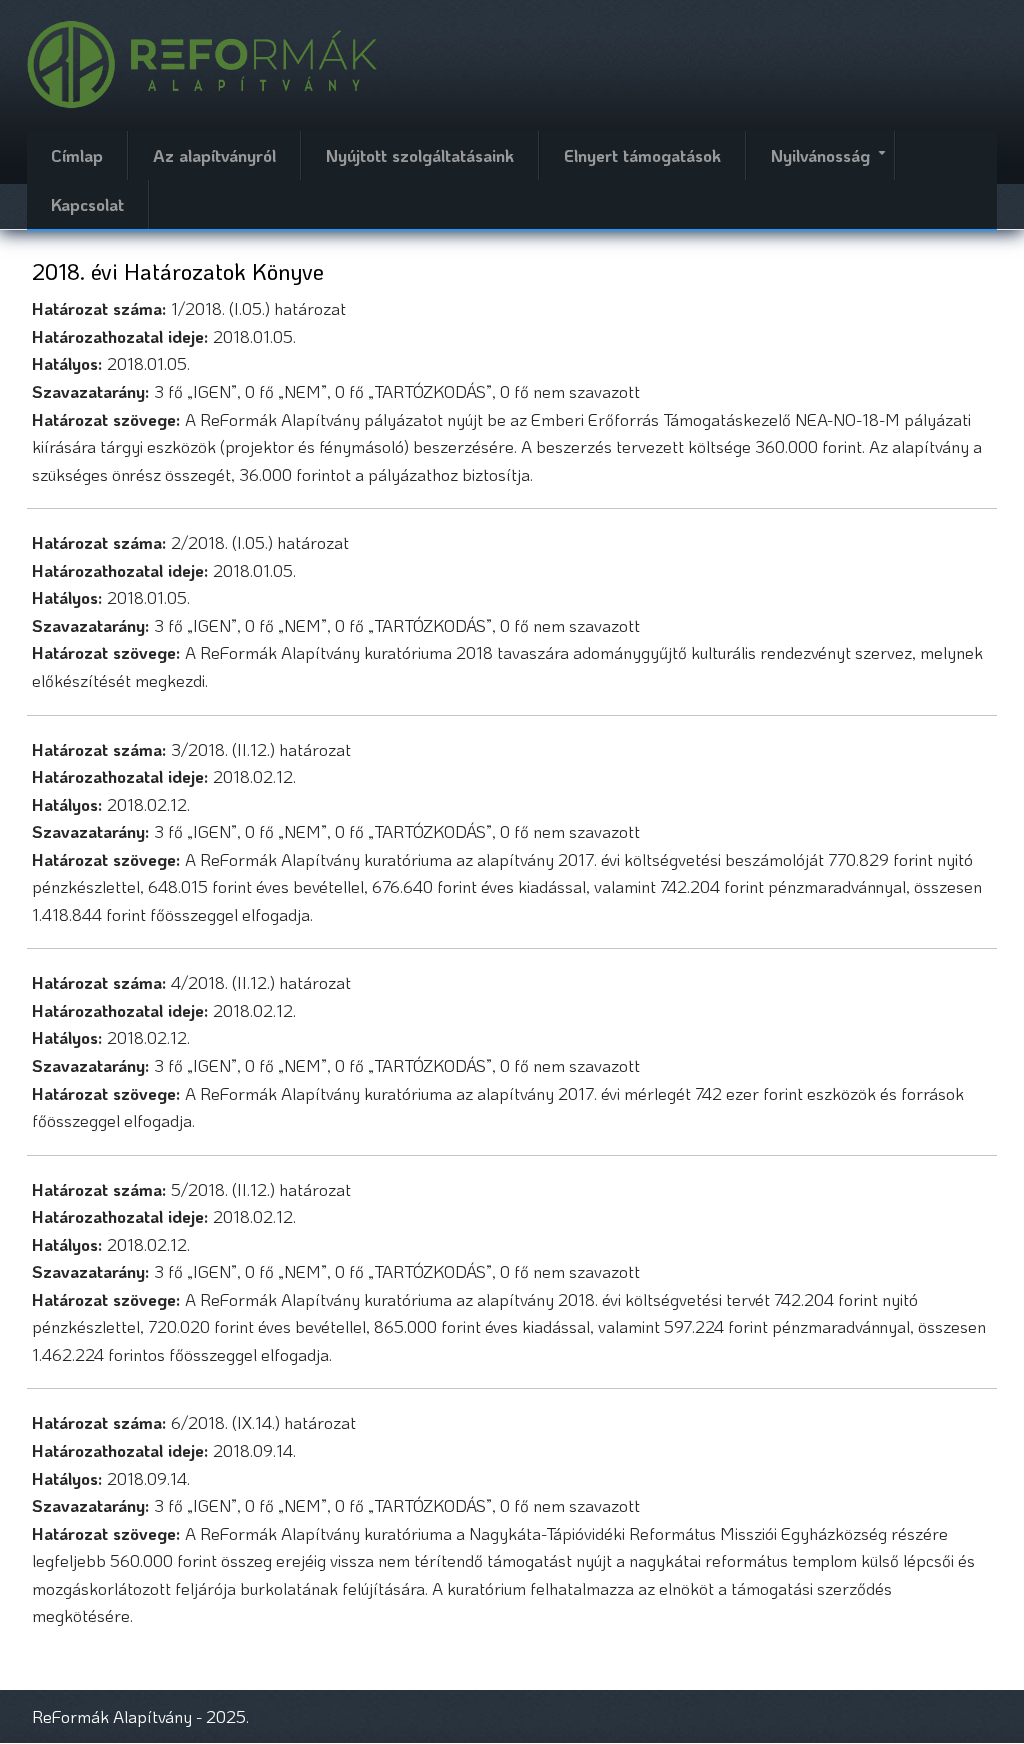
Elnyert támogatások (642, 155)
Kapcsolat (87, 204)
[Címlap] (202, 62)
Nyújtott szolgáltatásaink (420, 155)
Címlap (77, 155)
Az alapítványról (214, 155)
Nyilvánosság (832, 162)
